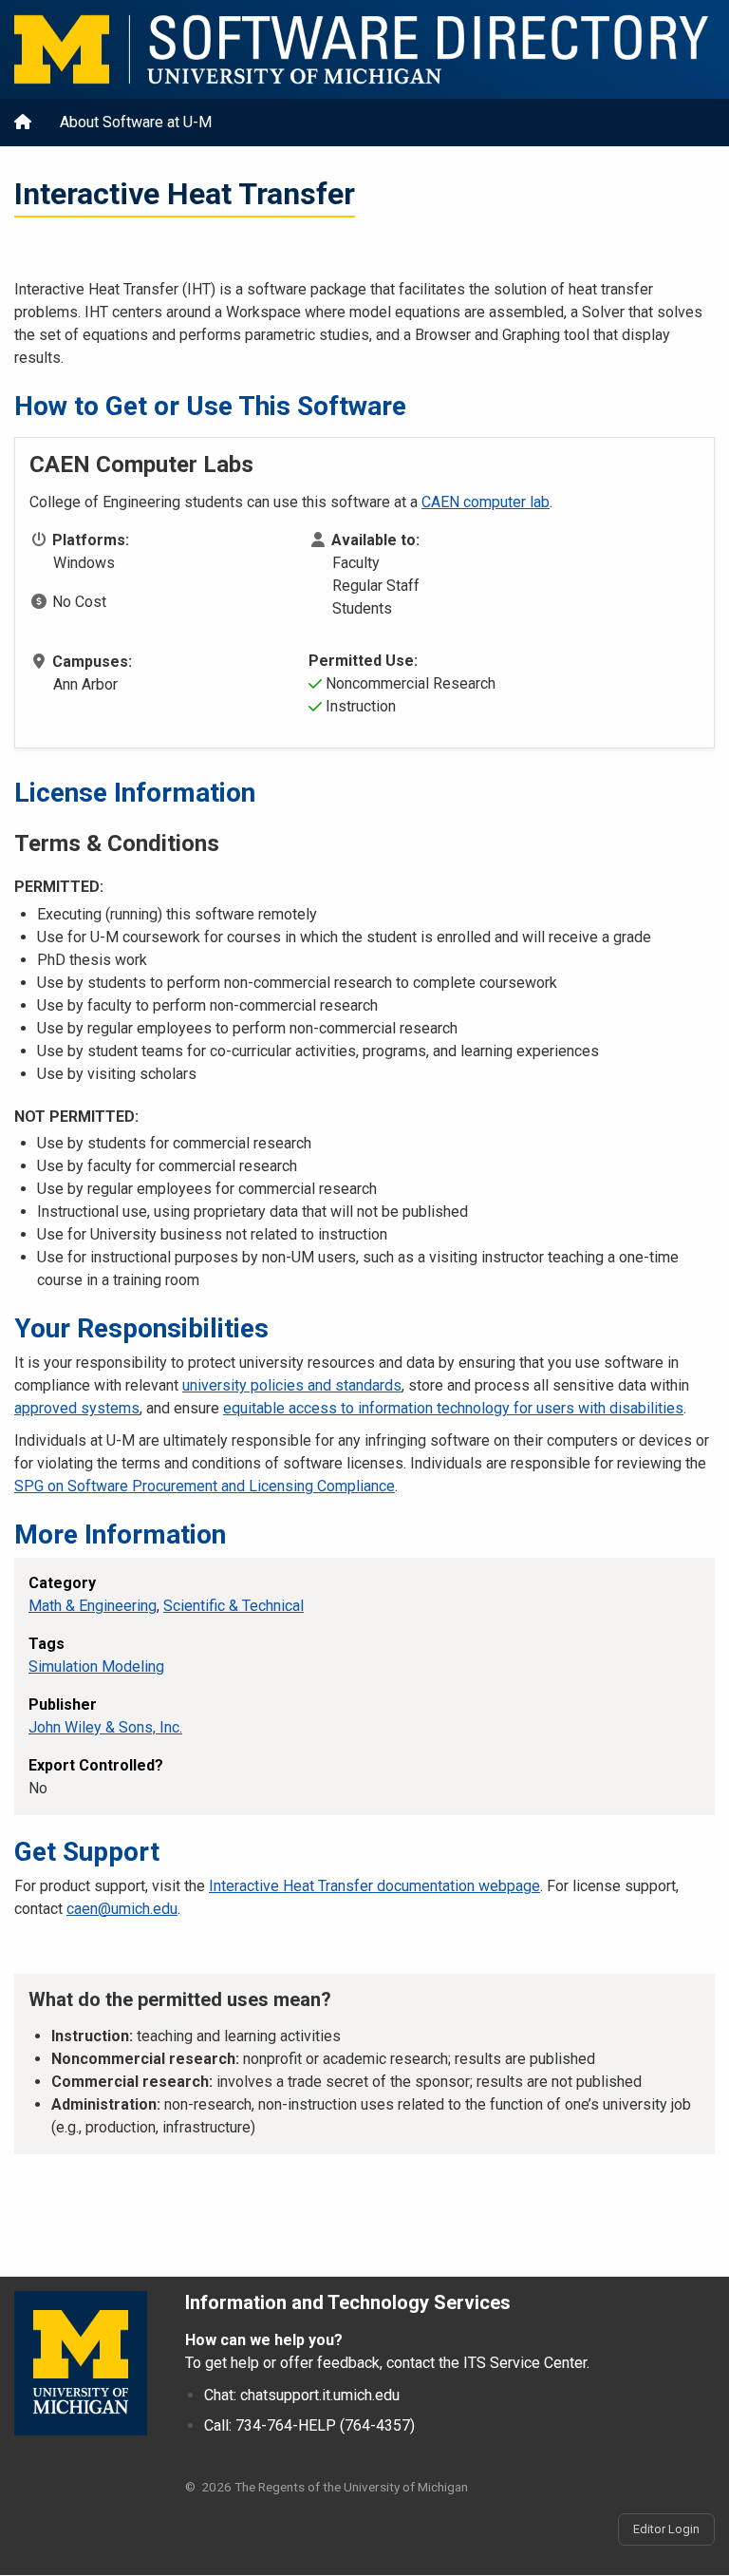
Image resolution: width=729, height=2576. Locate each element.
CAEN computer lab (486, 502)
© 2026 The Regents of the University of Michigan (327, 2487)
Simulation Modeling (96, 1667)
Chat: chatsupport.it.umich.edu (302, 2395)
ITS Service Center (525, 2363)
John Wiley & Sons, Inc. (105, 1727)
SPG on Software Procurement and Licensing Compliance (205, 1486)
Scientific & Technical (234, 1606)
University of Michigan (81, 2363)
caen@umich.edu (122, 1909)
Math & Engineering (93, 1606)
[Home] (364, 49)
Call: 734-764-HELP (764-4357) (309, 2425)
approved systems (77, 1408)
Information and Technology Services (348, 2302)
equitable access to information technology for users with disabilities (453, 1408)
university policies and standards (292, 1385)
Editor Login (666, 2529)
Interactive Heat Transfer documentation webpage (374, 1886)
